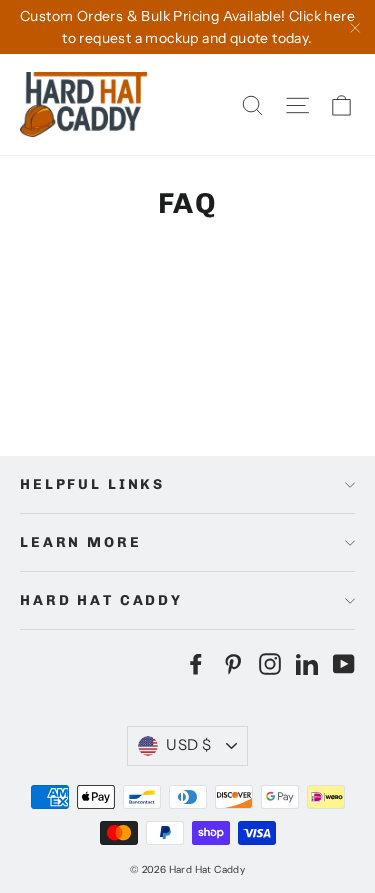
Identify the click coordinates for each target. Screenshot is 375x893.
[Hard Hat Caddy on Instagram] (270, 663)
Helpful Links (92, 484)
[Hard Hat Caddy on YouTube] (344, 663)
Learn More (81, 542)
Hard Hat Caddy (101, 600)
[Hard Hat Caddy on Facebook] (196, 663)
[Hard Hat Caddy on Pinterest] (233, 663)
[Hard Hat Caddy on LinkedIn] (307, 663)
